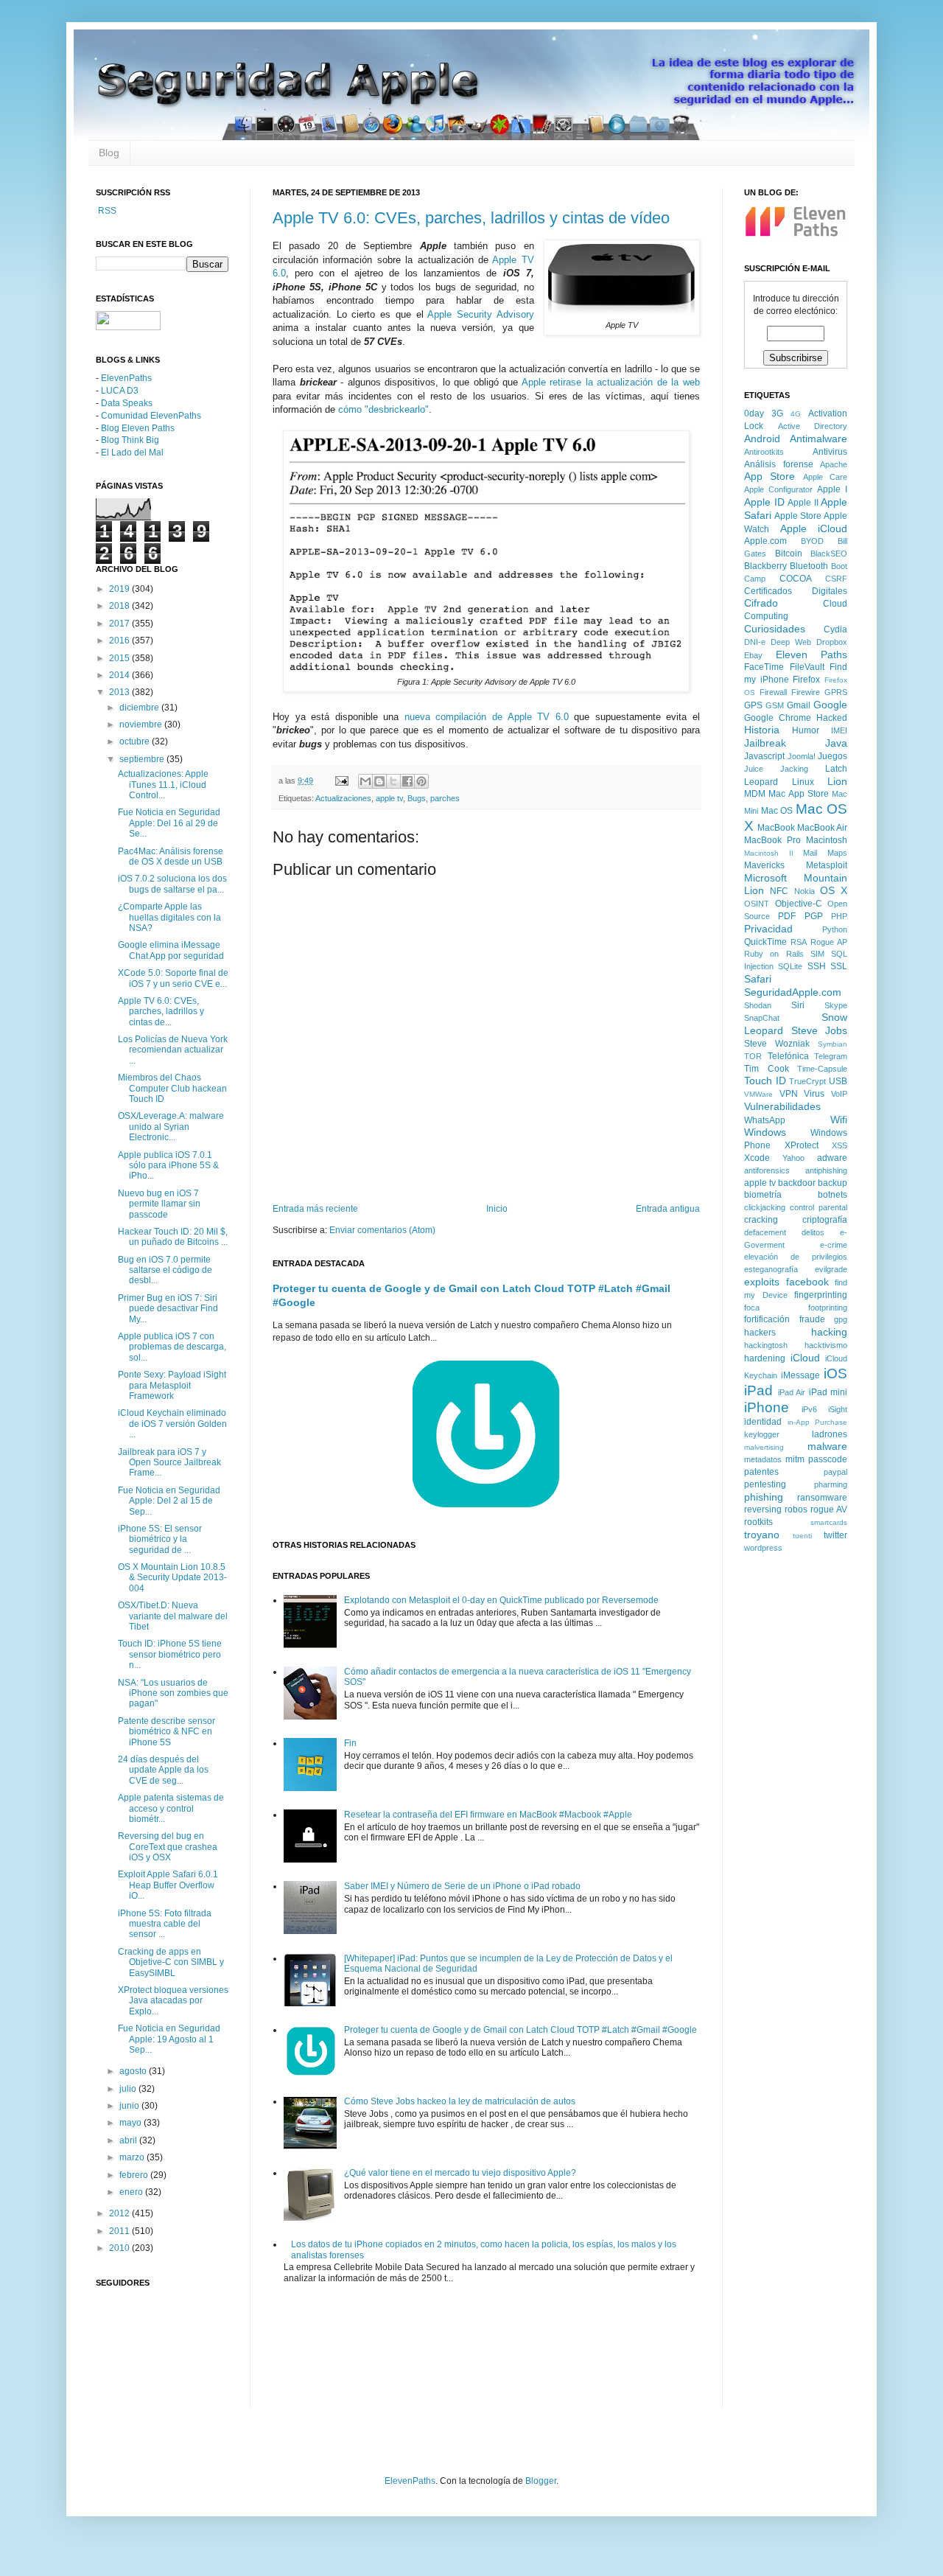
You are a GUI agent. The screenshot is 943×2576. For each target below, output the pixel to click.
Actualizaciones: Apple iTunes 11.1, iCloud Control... (163, 785)
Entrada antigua (668, 1209)
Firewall (773, 692)
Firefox (806, 680)
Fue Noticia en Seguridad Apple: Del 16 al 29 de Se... (169, 823)
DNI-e (755, 642)
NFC (779, 891)
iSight (838, 1409)
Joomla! (802, 756)
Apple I (832, 489)
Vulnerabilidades (782, 1106)
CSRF (836, 579)
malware (827, 1446)
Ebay (753, 655)
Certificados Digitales (796, 591)
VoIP (839, 1094)
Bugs (417, 798)
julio (129, 2089)
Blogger (541, 2481)
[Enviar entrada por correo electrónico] (341, 781)
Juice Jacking (776, 769)
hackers (760, 1333)
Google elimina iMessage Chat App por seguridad (171, 950)
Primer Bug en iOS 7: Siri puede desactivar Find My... (168, 1309)
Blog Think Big (130, 440)
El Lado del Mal (132, 453)
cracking (761, 1220)
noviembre (142, 725)
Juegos (832, 756)
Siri (798, 1005)
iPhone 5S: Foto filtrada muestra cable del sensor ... (165, 1924)
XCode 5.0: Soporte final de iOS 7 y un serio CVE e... (173, 978)
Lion (837, 781)
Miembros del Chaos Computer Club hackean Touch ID (172, 1088)
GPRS (836, 692)
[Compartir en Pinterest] (421, 781)
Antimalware (818, 439)
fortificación (767, 1319)
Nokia (804, 891)
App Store (770, 476)
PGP (814, 916)
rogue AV (829, 1509)
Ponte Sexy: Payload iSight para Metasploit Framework (172, 1385)
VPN (789, 1094)
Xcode (757, 1158)
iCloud (805, 1358)
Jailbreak (765, 743)
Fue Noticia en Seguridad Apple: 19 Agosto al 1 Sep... (169, 2039)
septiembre (143, 759)
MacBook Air (822, 828)
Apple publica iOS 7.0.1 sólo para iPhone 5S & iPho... (168, 1166)
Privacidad (768, 929)
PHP (839, 916)
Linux (803, 782)
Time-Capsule (822, 1069)
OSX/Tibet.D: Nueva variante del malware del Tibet (173, 1616)
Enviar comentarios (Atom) (382, 1230)
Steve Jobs (820, 1030)
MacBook (776, 828)
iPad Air (792, 1392)
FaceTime (764, 667)
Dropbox (832, 642)
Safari (758, 979)
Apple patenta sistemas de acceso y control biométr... (171, 1808)
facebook (807, 1282)
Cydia (835, 629)
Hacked (832, 718)
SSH (817, 966)
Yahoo (793, 1158)
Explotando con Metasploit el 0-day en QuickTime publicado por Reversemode (501, 1600)
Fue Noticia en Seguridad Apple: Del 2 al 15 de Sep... (169, 1501)
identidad (763, 1422)
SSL (839, 966)
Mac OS (777, 811)
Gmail (799, 705)
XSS (839, 1145)
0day (754, 413)
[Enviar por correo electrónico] (365, 781)
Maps (837, 853)
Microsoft (765, 878)
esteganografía (771, 1269)
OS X (834, 890)
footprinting (828, 1308)
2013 (120, 692)
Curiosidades (775, 629)
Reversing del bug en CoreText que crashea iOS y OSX (168, 1847)
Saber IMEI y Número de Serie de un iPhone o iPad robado (462, 1886)
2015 (120, 658)
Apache (834, 464)
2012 (120, 2213)
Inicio (497, 1209)
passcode (828, 1459)
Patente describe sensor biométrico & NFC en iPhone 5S (166, 1732)
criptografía (825, 1220)
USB (838, 1081)
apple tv (389, 798)
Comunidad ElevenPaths (151, 416)
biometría (763, 1195)
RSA (799, 942)
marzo (133, 2157)
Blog (109, 153)
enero (132, 2192)
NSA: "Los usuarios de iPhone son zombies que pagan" (173, 1693)
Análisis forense (779, 464)
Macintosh (827, 840)
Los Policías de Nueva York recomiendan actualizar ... (173, 1050)
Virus (814, 1094)
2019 (120, 589)
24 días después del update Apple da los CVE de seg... (163, 1770)
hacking (829, 1332)
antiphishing (826, 1170)
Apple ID (764, 502)
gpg (841, 1319)
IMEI (839, 730)
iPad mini (828, 1392)
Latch (836, 769)
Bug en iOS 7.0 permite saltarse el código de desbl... (165, 1270)
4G (796, 414)
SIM (817, 954)
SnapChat (762, 1018)
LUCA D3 (120, 391)
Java (836, 743)
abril (129, 2140)
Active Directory (813, 426)
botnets (832, 1195)
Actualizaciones (343, 798)
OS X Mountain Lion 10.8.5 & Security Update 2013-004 (172, 1578)
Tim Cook (767, 1069)
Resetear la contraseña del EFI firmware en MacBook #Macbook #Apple (488, 1815)
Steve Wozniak (777, 1044)
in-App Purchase (818, 1422)
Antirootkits (764, 452)
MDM (755, 794)
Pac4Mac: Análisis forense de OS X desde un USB (171, 856)
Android (762, 439)
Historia (762, 730)
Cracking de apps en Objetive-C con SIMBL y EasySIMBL (171, 1962)
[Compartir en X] (393, 781)
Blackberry (765, 566)
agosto (134, 2071)
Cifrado (761, 603)
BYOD (812, 541)
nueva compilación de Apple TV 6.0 (487, 717)
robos (796, 1509)
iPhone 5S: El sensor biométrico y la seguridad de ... (160, 1539)
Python (835, 929)
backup (832, 1183)
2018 (120, 606)
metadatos (763, 1459)
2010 (120, 2248)
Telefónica (788, 1056)
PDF (787, 916)
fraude (812, 1319)
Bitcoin (789, 554)
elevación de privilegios (796, 1257)
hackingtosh (766, 1345)
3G (777, 413)
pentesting (765, 1484)
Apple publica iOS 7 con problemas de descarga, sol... (172, 1347)
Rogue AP (829, 942)
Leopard (761, 782)
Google (830, 705)
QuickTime (765, 942)
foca (752, 1308)
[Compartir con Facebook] (407, 781)
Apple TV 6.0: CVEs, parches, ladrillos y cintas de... (161, 1012)
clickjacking (765, 1207)
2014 (120, 675)
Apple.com (765, 541)
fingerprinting (821, 1295)
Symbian (832, 1044)
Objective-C (799, 904)
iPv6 (809, 1409)
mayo (132, 2123)
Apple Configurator (778, 489)
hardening (765, 1358)
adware (832, 1158)
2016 (120, 640)
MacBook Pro (772, 840)
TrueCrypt (807, 1081)
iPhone (767, 1407)
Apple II (803, 503)
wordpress (763, 1548)
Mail (810, 853)
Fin (350, 1743)
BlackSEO (829, 554)
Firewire (806, 692)
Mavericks (764, 865)
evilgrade (831, 1269)
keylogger (762, 1434)
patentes (761, 1472)
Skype (836, 1005)
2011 (120, 2231)
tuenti (802, 1536)
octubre (136, 741)
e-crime (834, 1245)
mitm (795, 1459)
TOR (753, 1056)
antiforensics (767, 1170)
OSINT (757, 904)
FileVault (807, 667)
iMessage (800, 1375)
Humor (806, 730)
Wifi (839, 1120)
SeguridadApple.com (793, 992)
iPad (758, 1390)
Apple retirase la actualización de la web (611, 382)
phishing (764, 1497)
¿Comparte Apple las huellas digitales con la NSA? (169, 917)
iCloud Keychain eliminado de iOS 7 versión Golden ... (172, 1424)
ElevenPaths (126, 378)
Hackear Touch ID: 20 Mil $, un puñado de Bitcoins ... (173, 1237)
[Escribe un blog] (379, 781)
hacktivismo (826, 1345)
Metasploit (827, 865)
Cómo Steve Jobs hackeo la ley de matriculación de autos (460, 2101)
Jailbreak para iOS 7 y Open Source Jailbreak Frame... (169, 1463)
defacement (765, 1232)
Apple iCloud (814, 528)
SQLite (790, 966)
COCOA (796, 579)
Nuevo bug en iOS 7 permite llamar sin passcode (159, 1204)
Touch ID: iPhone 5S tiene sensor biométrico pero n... (170, 1654)
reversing (763, 1509)
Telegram (831, 1056)
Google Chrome (778, 718)
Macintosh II (769, 853)
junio (130, 2106)
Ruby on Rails (774, 954)
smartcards (829, 1522)
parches (445, 798)
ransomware (822, 1498)
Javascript (764, 756)
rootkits (758, 1522)
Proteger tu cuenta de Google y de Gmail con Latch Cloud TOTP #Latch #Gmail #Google (520, 2030)
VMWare (758, 1094)
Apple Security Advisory (480, 314)
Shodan (758, 1005)
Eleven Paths (812, 655)
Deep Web (791, 642)
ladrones (830, 1434)
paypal (835, 1472)
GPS (753, 705)
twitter (835, 1535)
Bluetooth (809, 566)
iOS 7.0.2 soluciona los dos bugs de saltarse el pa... (172, 884)
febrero (135, 2175)
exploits (762, 1282)
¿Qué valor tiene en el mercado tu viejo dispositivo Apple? (460, 2173)
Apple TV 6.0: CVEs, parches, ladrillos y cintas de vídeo (471, 218)
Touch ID (765, 1081)
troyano (762, 1535)
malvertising (764, 1447)
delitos (813, 1232)
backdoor (797, 1183)
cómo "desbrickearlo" (383, 409)
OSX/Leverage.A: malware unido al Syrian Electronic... (171, 1127)
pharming (831, 1484)
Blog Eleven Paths (138, 428)
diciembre (140, 708)
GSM (775, 705)
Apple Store (798, 516)
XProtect (802, 1145)
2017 (120, 624)
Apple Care (825, 477)
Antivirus (830, 452)
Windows (765, 1132)
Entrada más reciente (315, 1209)
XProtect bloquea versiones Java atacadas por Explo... (173, 2001)
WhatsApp (765, 1120)
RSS (106, 211)
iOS (835, 1373)
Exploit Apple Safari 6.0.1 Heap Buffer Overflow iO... (168, 1885)
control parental (818, 1207)
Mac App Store (799, 794)
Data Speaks (127, 403)
